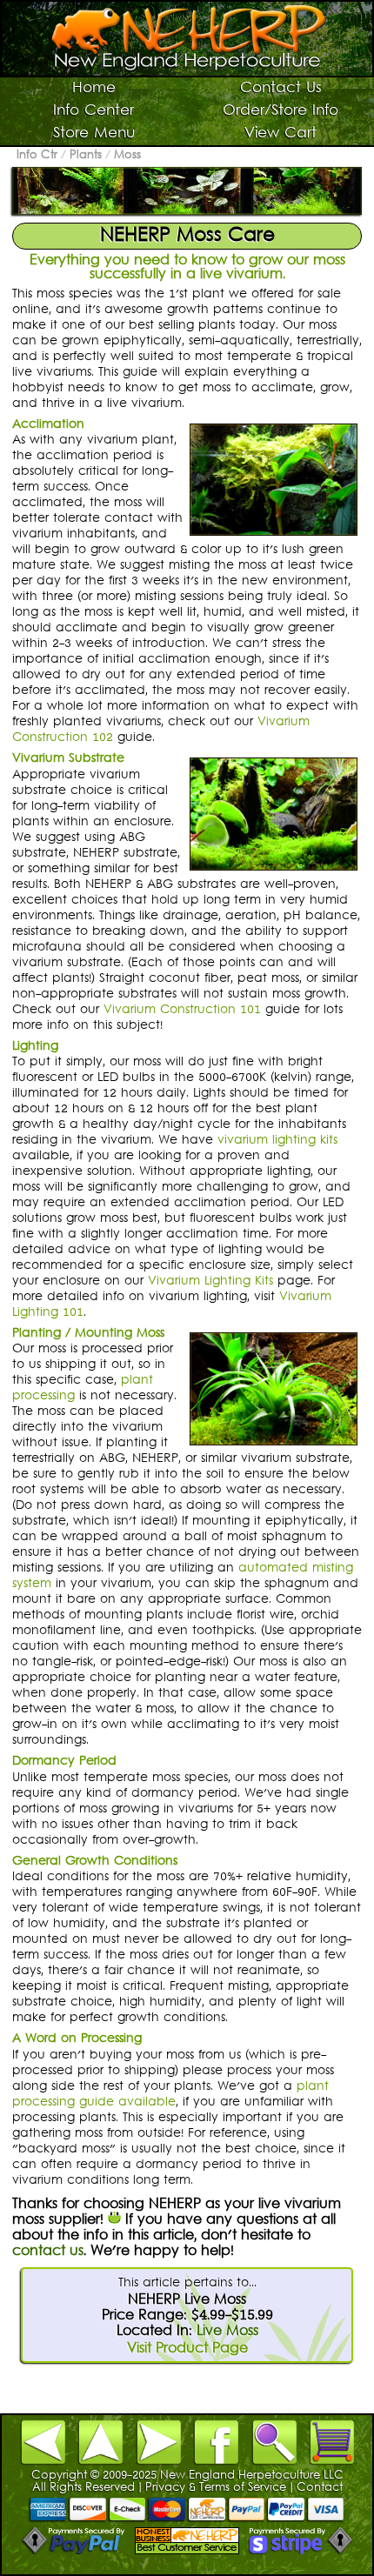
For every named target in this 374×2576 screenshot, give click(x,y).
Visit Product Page (187, 2349)
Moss (127, 156)
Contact (320, 2488)
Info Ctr (37, 156)
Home (94, 89)
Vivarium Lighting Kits (210, 1281)
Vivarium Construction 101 (182, 1010)
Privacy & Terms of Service (216, 2488)
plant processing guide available (170, 2095)
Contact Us (281, 89)
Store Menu (94, 134)
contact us (48, 2252)
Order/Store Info (280, 111)
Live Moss (227, 2332)
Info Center (93, 111)
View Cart (280, 134)
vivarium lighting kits (277, 1141)
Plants (86, 156)
